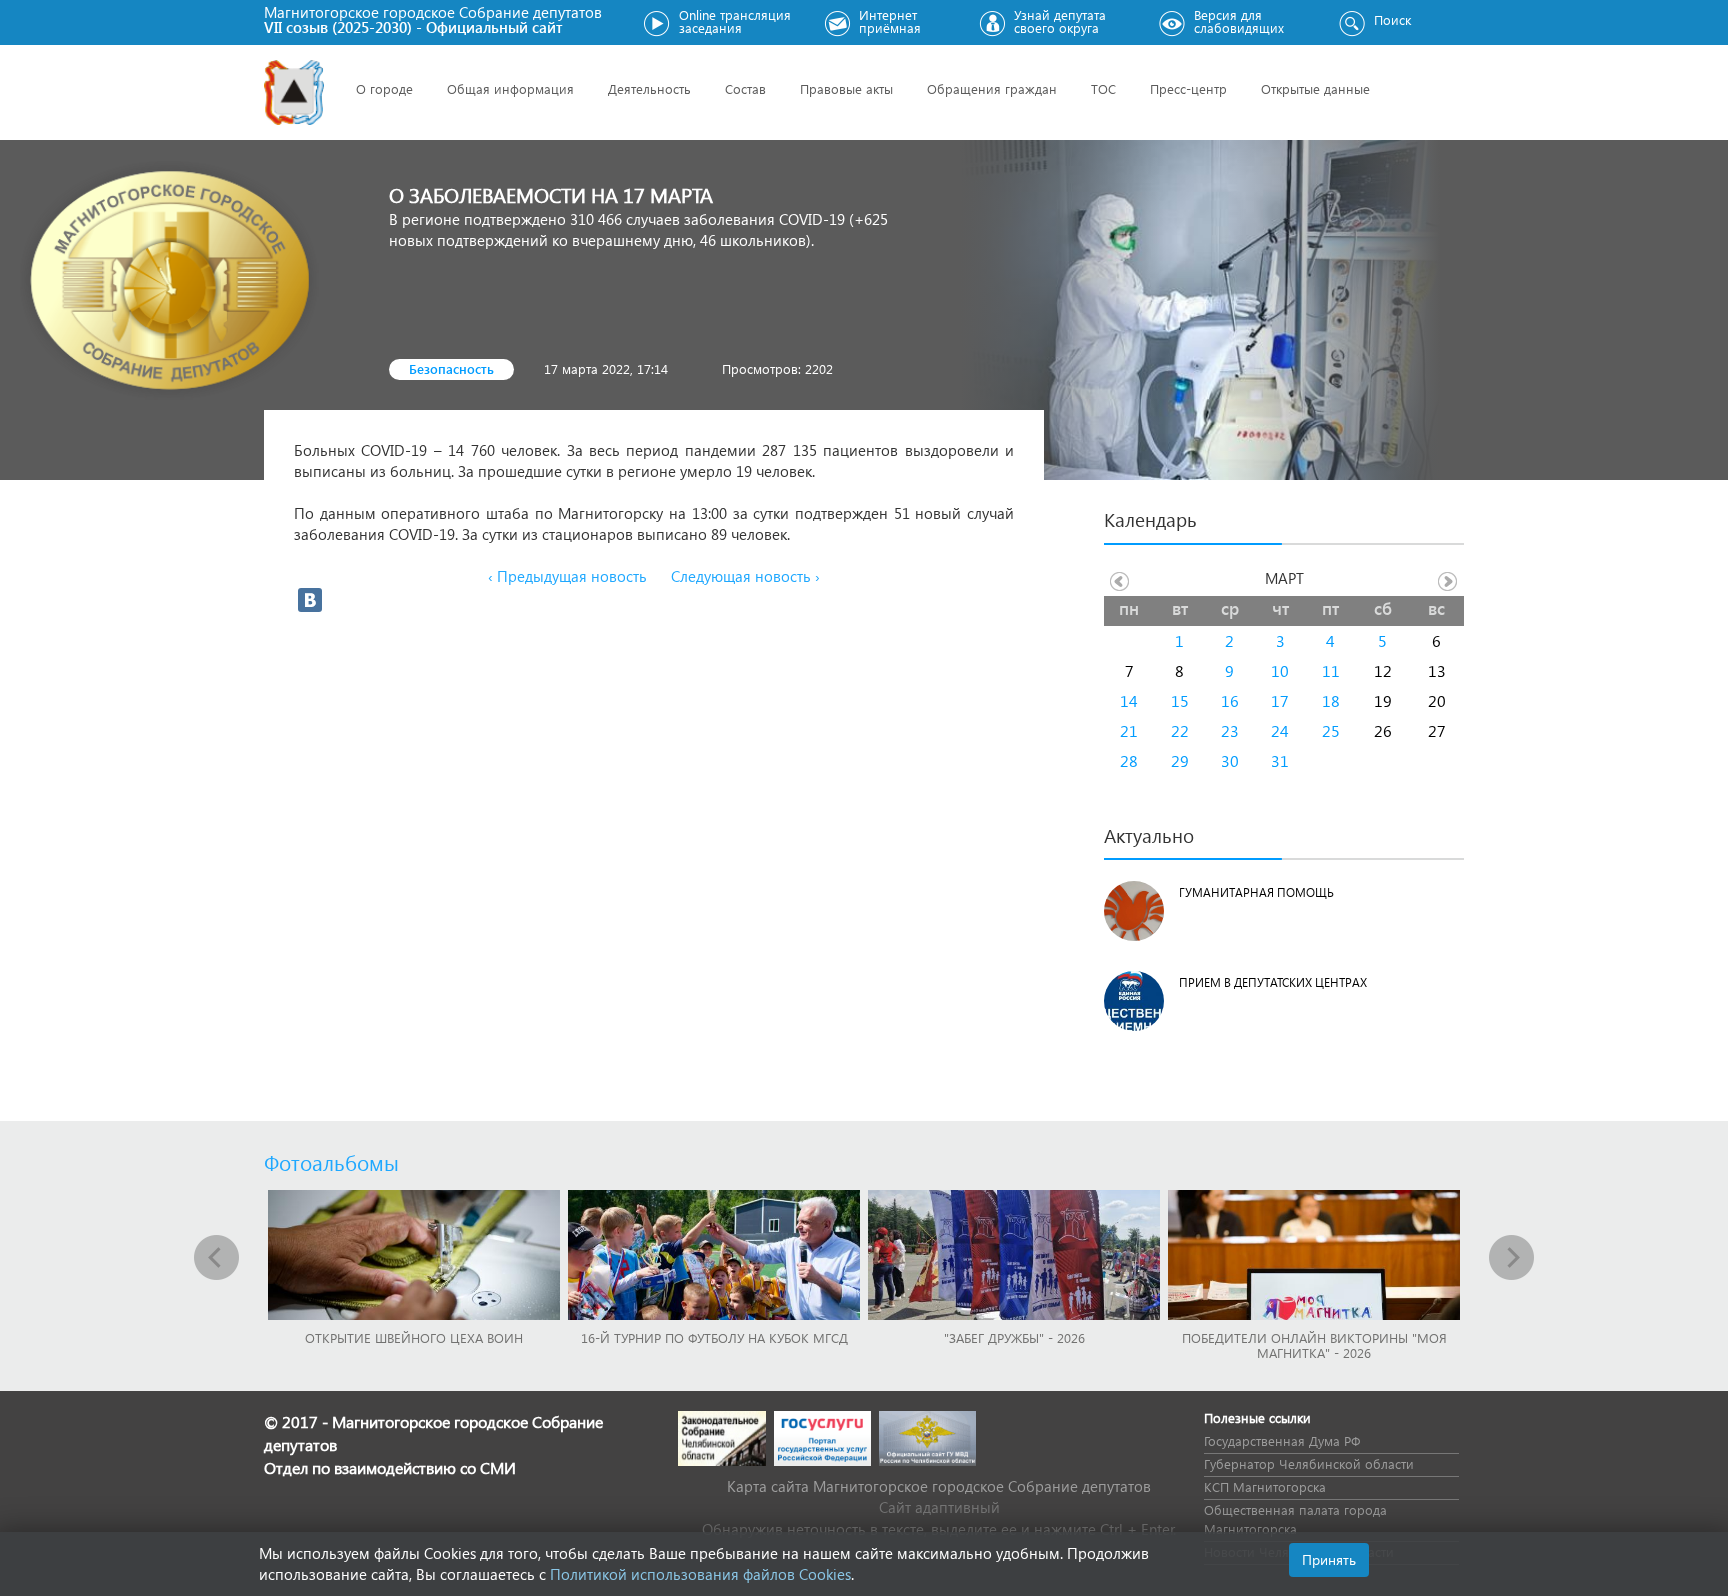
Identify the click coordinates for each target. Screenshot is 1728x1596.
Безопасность (451, 368)
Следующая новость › (745, 576)
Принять (1329, 1559)
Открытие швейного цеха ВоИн (414, 1337)
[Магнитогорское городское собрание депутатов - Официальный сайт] (294, 92)
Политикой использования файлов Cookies (700, 1574)
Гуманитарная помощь (1256, 892)
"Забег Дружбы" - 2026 (1014, 1337)
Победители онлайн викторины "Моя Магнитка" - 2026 (1314, 1345)
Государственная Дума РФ (1282, 1440)
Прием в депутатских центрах (1273, 982)
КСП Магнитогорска (1265, 1486)
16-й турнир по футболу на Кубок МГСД (714, 1337)
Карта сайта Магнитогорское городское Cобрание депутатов (939, 1486)
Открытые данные (1315, 88)
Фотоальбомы (331, 1162)
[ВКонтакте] (310, 600)
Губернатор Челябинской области (1309, 1463)
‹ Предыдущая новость (567, 576)
